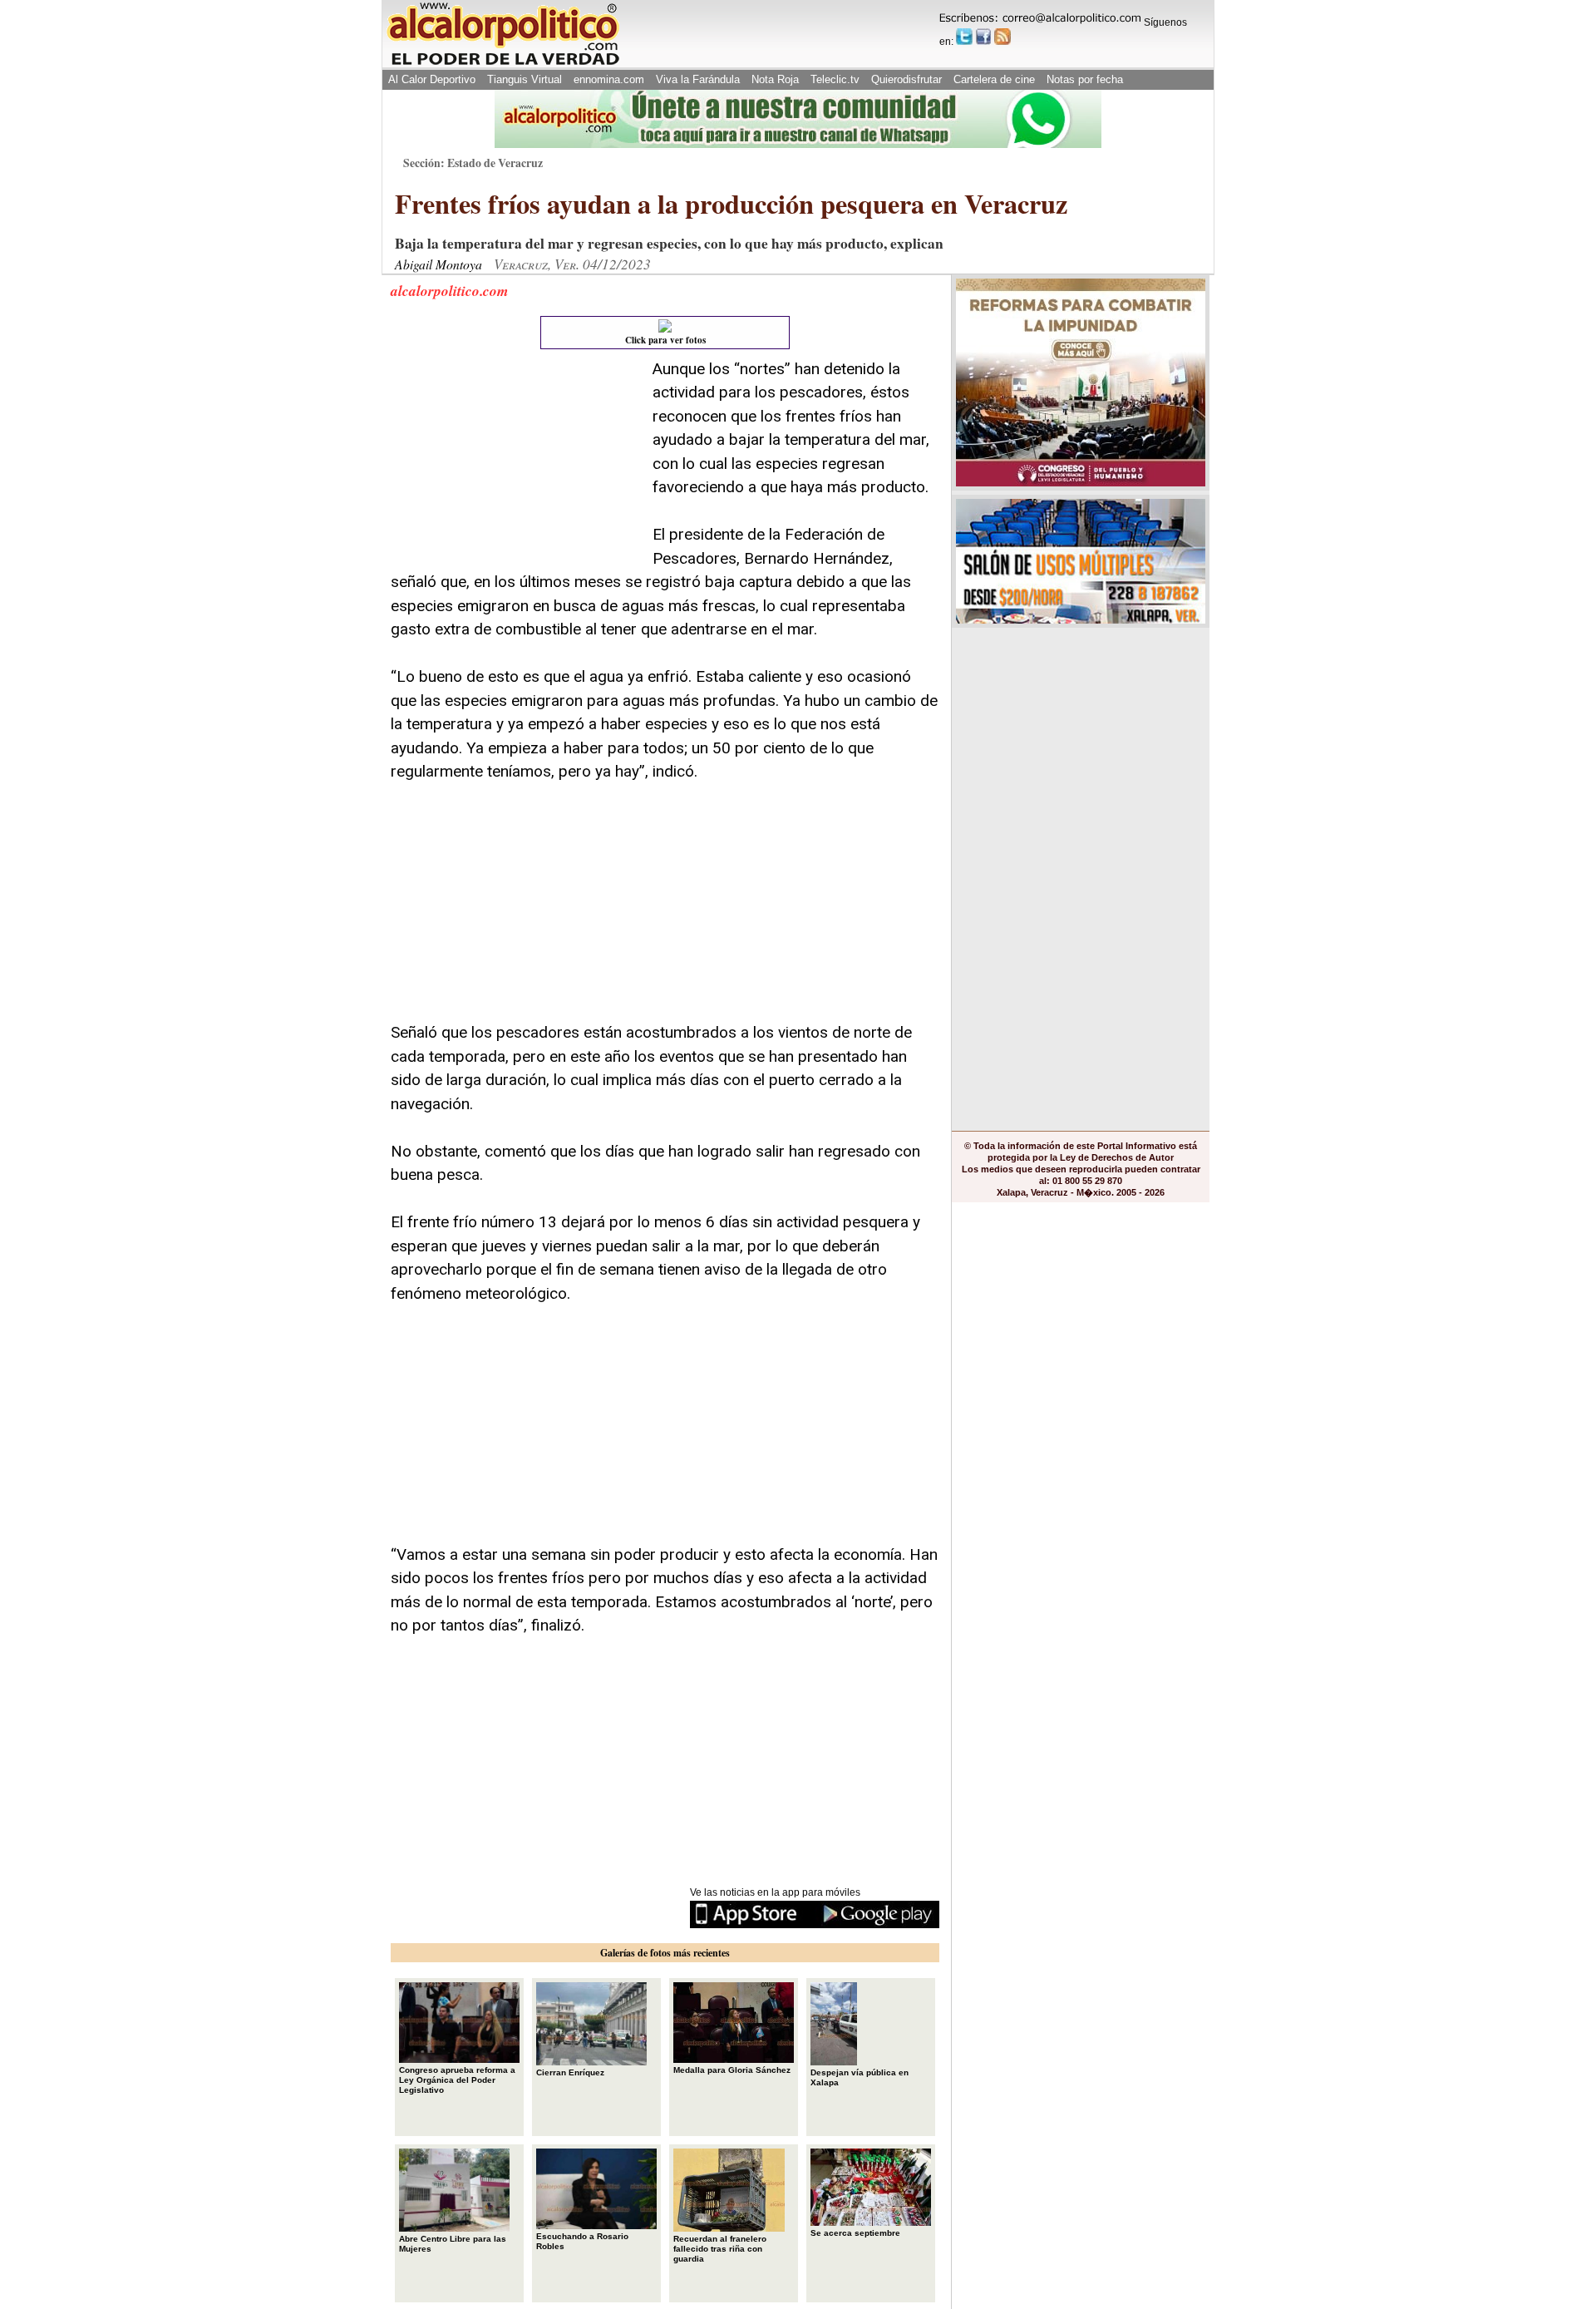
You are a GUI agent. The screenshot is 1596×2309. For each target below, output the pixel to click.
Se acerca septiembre (855, 2233)
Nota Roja (775, 79)
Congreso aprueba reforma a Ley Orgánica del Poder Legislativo (457, 2080)
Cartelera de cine (994, 79)
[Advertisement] (515, 461)
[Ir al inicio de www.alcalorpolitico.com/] (503, 64)
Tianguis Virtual (525, 79)
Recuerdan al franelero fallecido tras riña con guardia (720, 2249)
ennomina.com (609, 79)
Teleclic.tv (835, 79)
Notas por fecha (1085, 79)
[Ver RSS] (1002, 37)
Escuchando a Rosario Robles (582, 2241)
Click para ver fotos (665, 340)
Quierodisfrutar (906, 79)
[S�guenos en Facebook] (983, 37)
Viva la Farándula (698, 79)
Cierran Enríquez (570, 2072)
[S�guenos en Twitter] (964, 37)
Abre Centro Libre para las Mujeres (453, 2244)
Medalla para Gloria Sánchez (732, 2070)
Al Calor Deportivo (432, 79)
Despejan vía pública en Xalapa (860, 2077)
